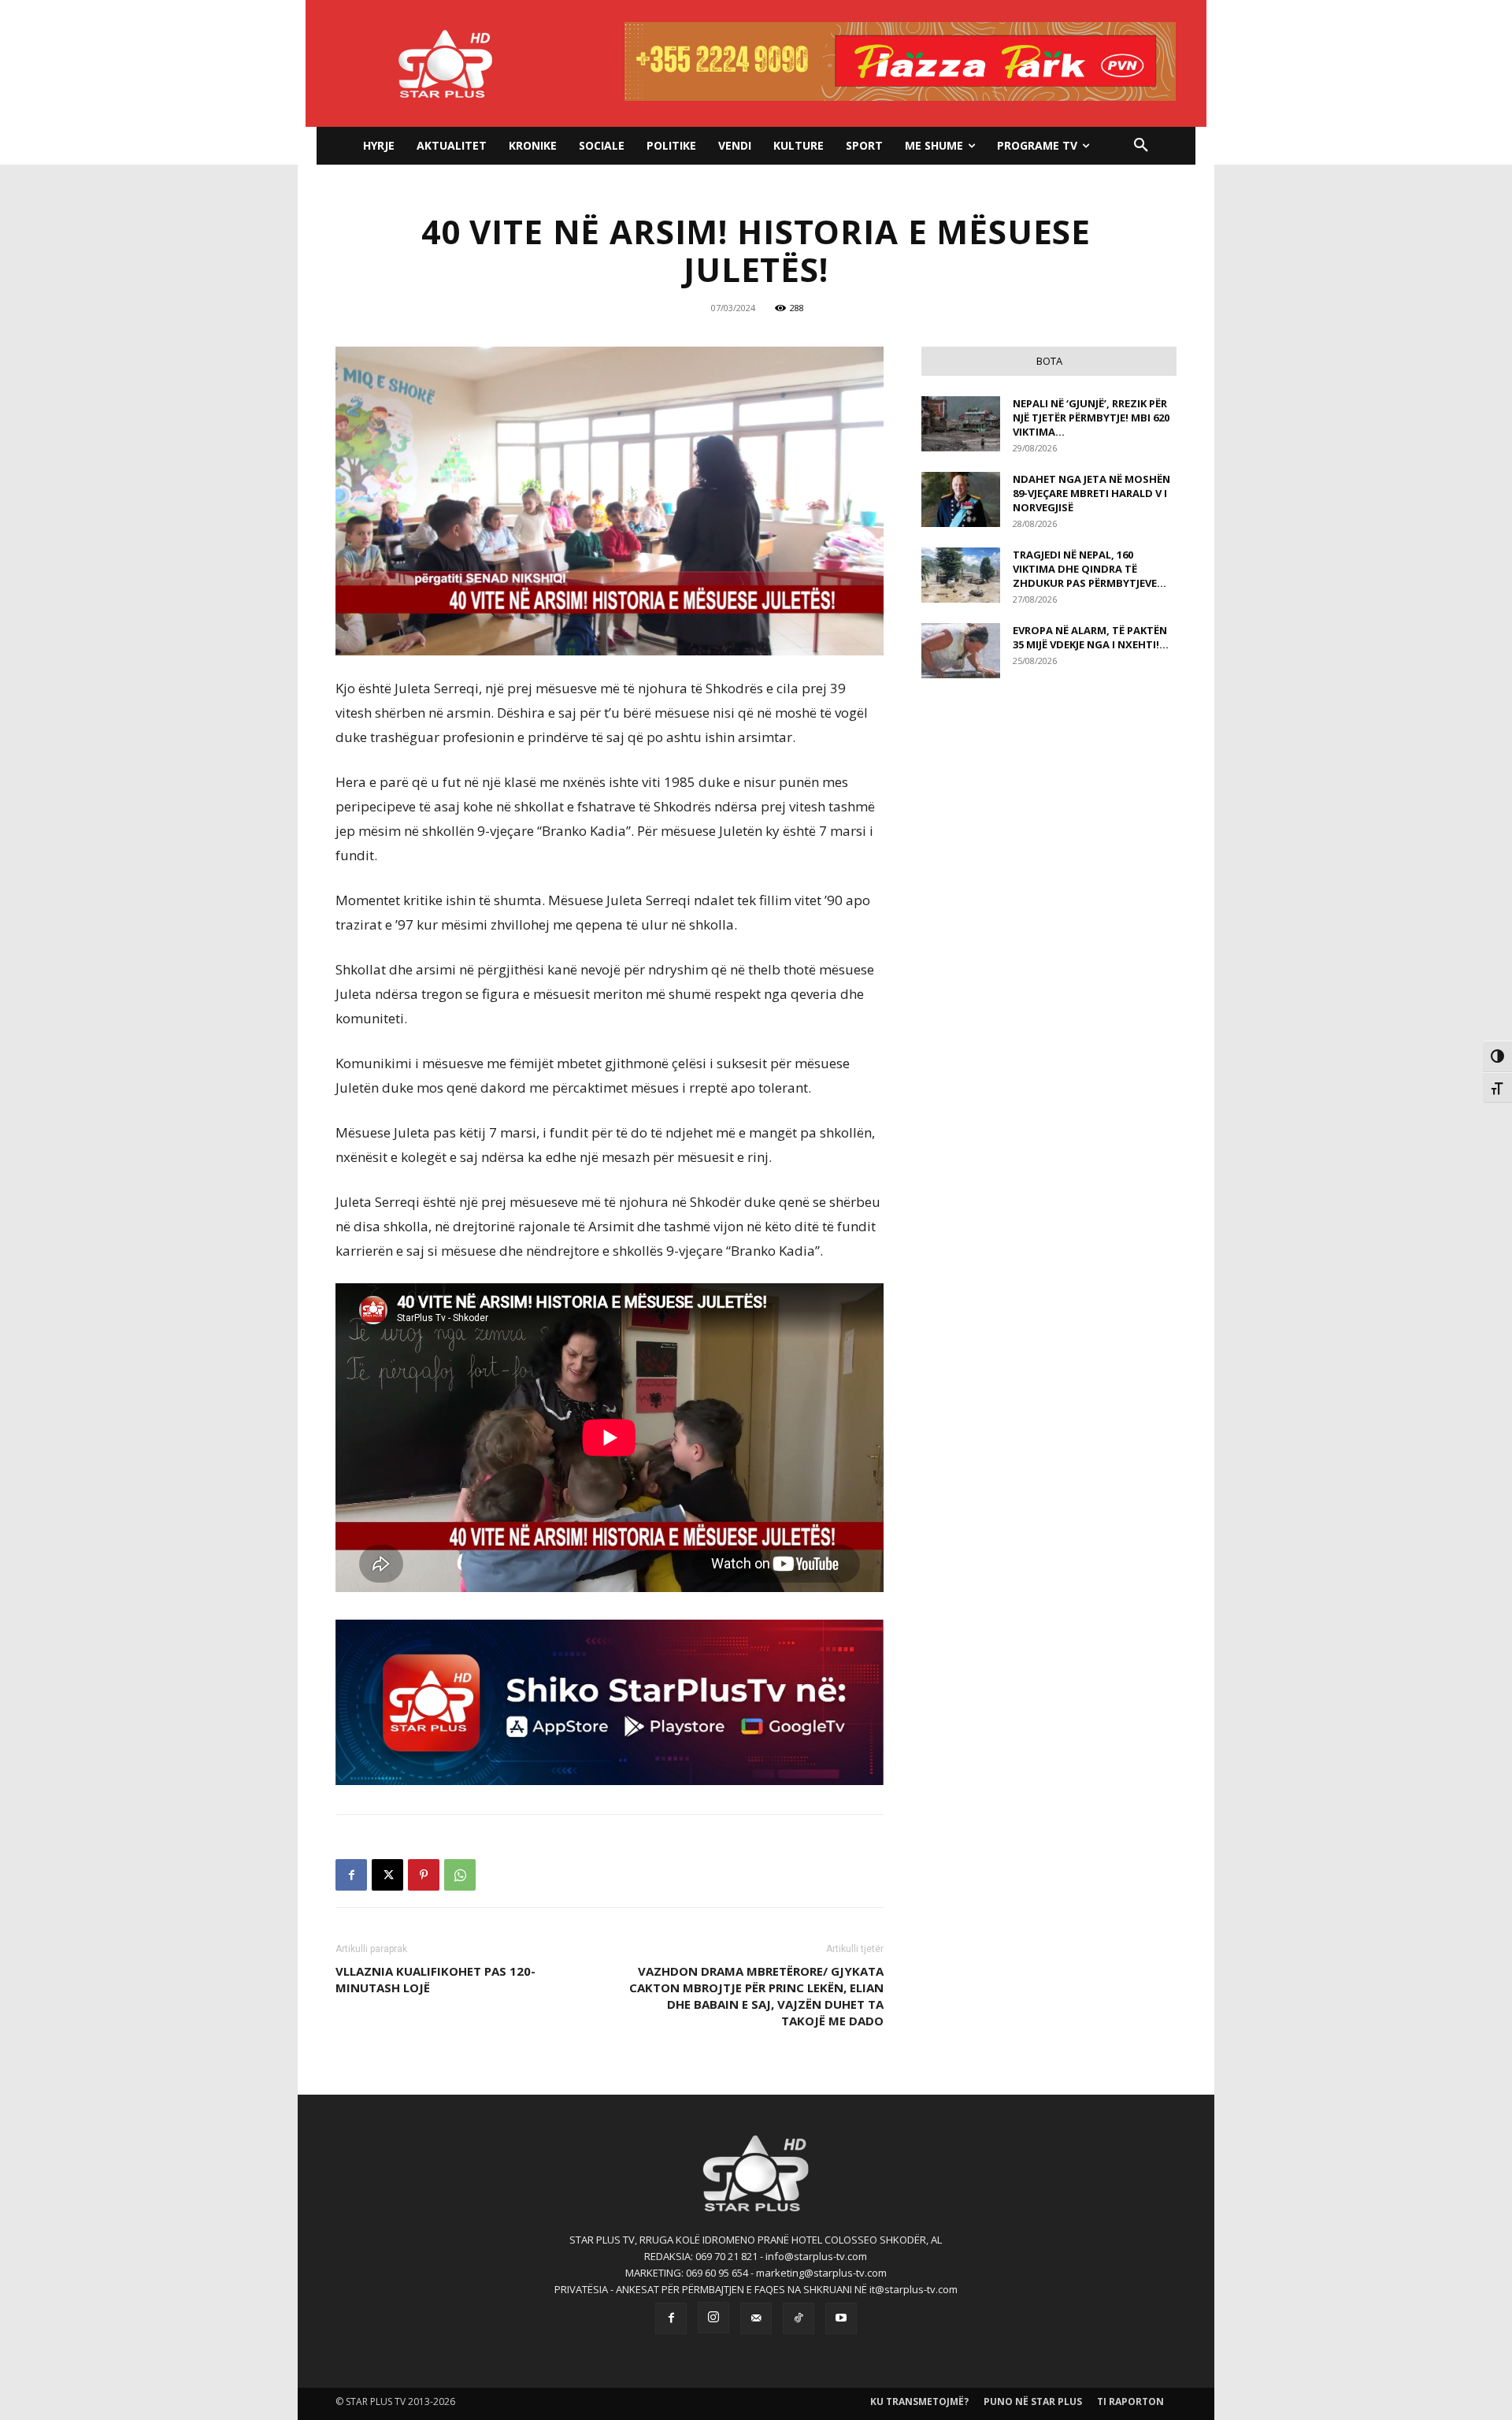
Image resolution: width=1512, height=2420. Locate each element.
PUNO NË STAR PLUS (1033, 2401)
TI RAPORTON (1130, 2401)
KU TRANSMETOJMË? (919, 2401)
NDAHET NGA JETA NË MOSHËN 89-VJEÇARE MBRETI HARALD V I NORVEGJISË (1091, 493)
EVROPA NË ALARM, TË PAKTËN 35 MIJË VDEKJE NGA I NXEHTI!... (1091, 637)
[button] (1141, 146)
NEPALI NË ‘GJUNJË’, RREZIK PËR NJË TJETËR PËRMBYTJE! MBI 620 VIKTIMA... (1091, 418)
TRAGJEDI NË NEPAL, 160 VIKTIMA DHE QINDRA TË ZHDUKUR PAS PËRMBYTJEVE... (1090, 569)
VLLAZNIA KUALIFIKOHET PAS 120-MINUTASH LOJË (435, 1979)
